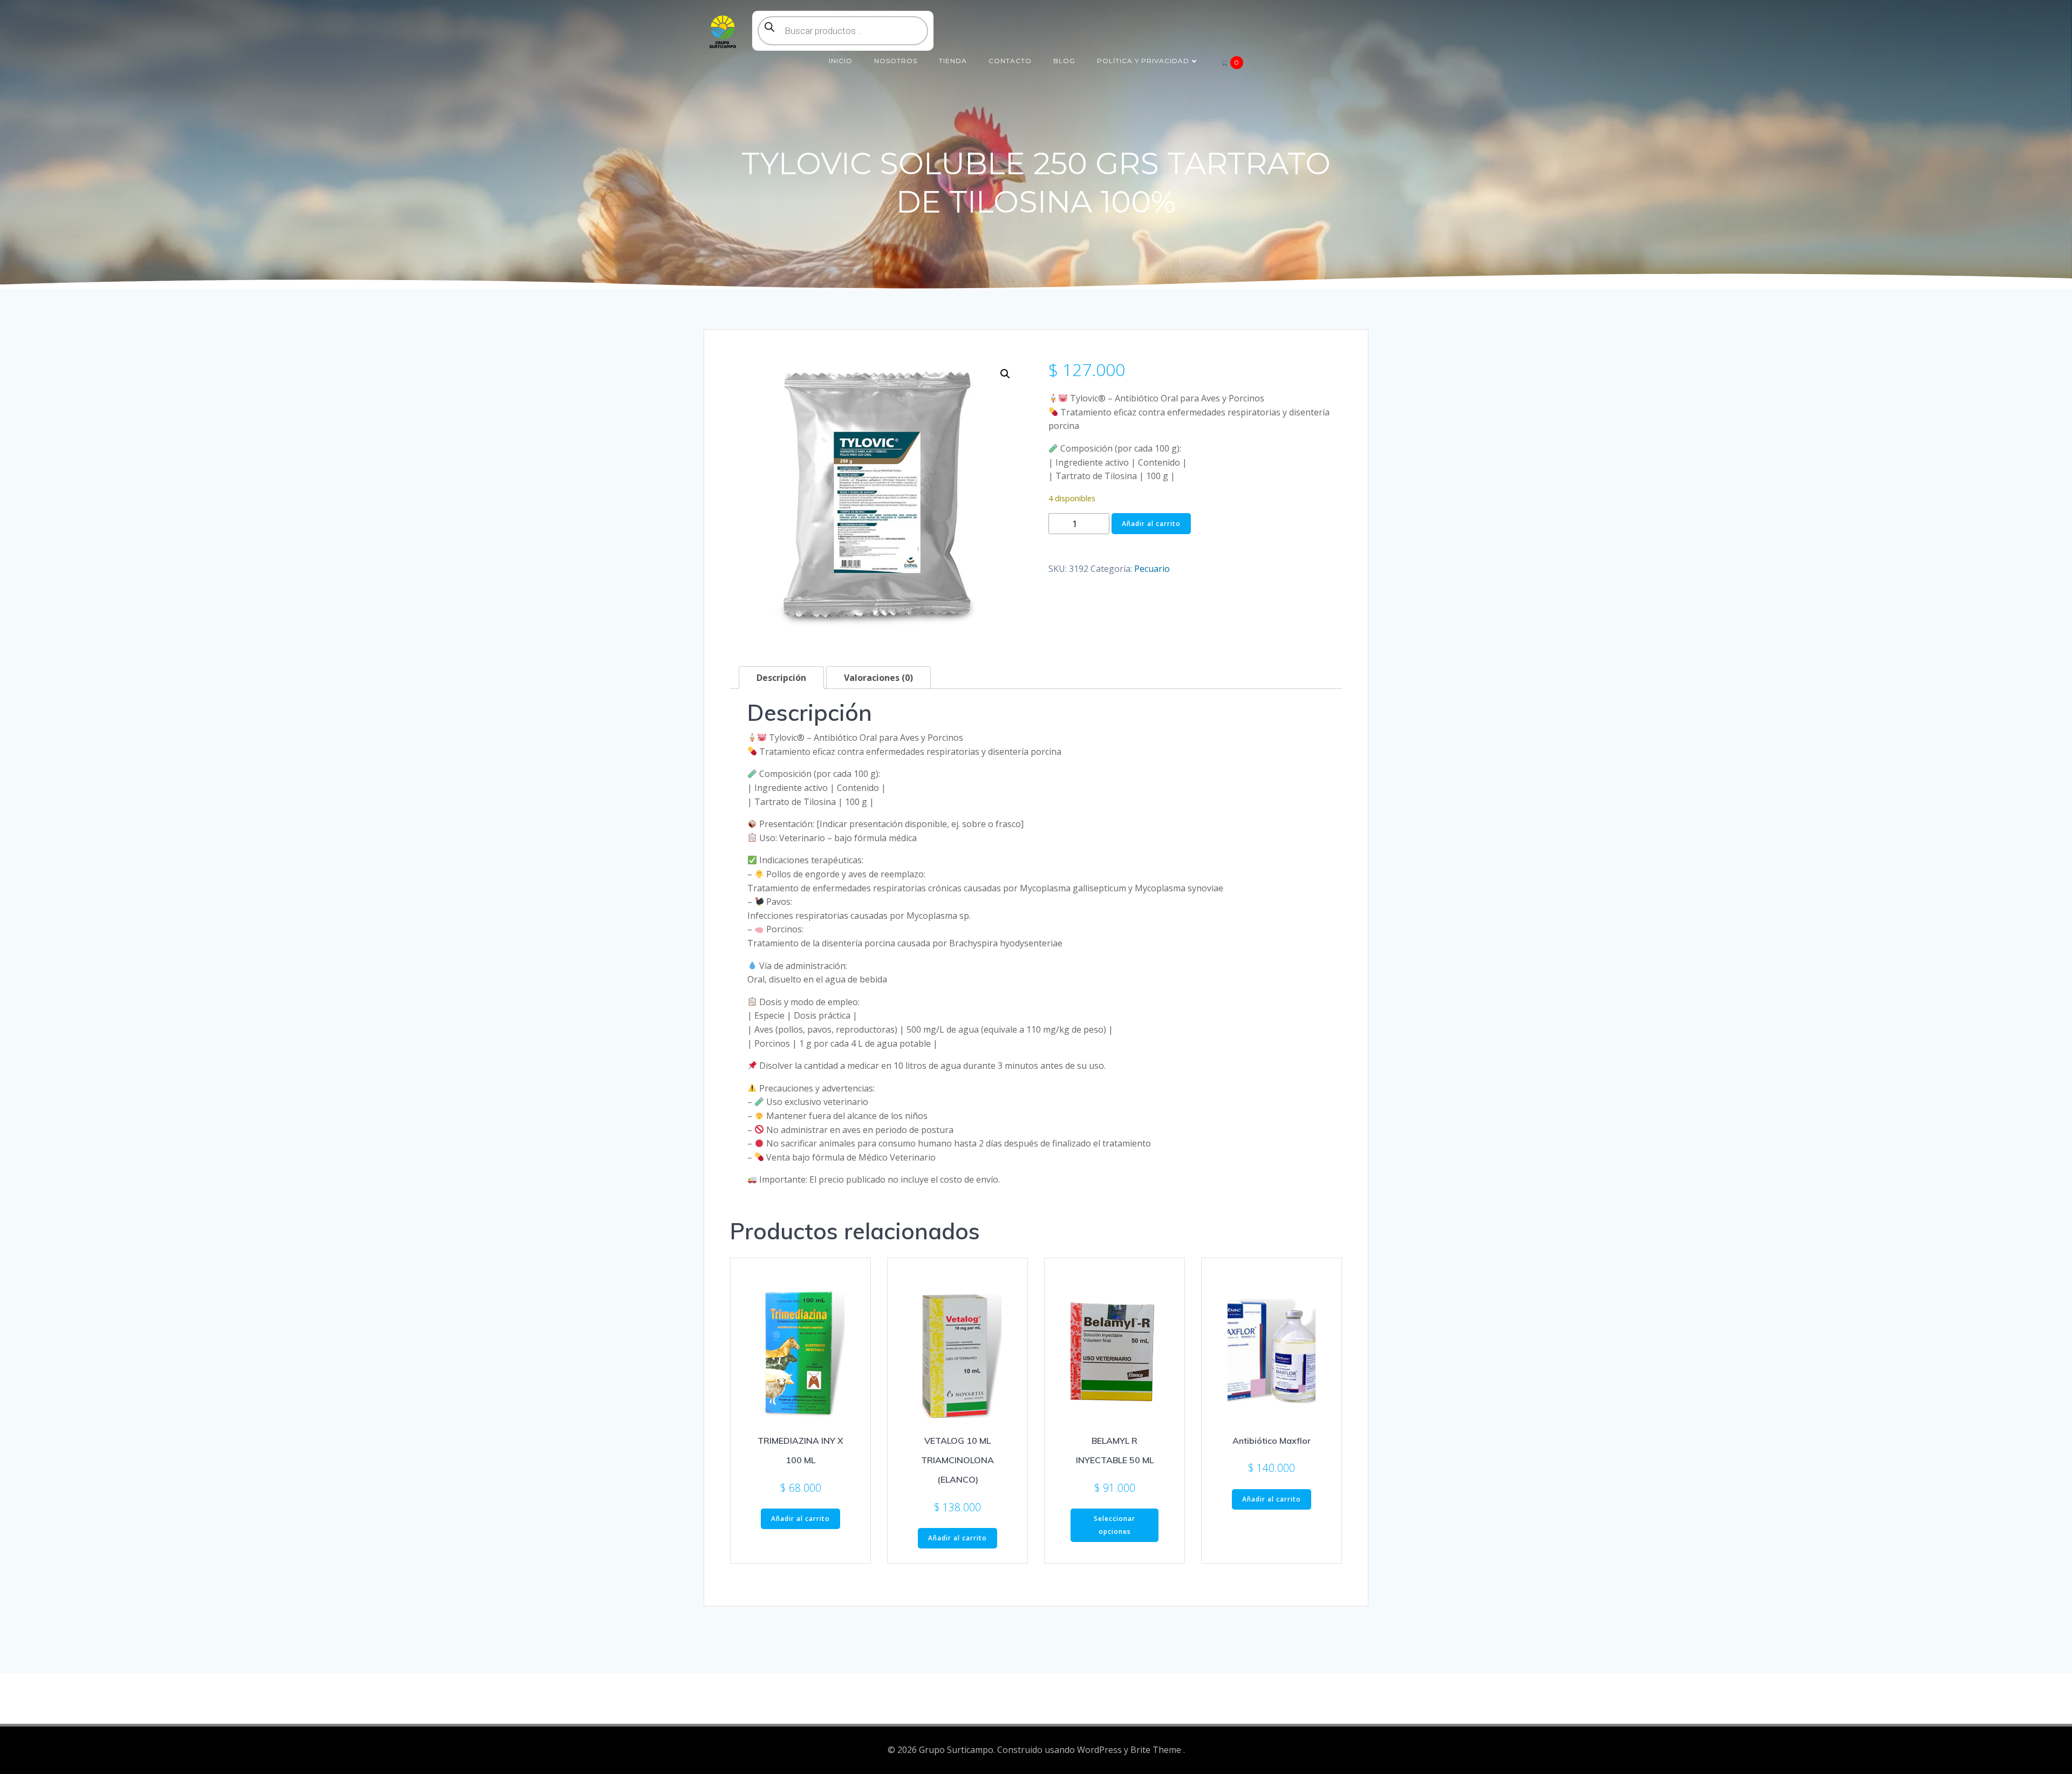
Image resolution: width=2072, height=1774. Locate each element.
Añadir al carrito (1151, 524)
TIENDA (953, 61)
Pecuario (1152, 569)
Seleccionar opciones (1115, 1525)
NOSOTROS (896, 61)
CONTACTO (1010, 61)
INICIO (841, 61)
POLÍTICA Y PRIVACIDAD (1143, 61)
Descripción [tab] (781, 678)
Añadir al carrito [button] (800, 1519)
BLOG (1064, 61)
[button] (1005, 374)
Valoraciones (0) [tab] (878, 678)
